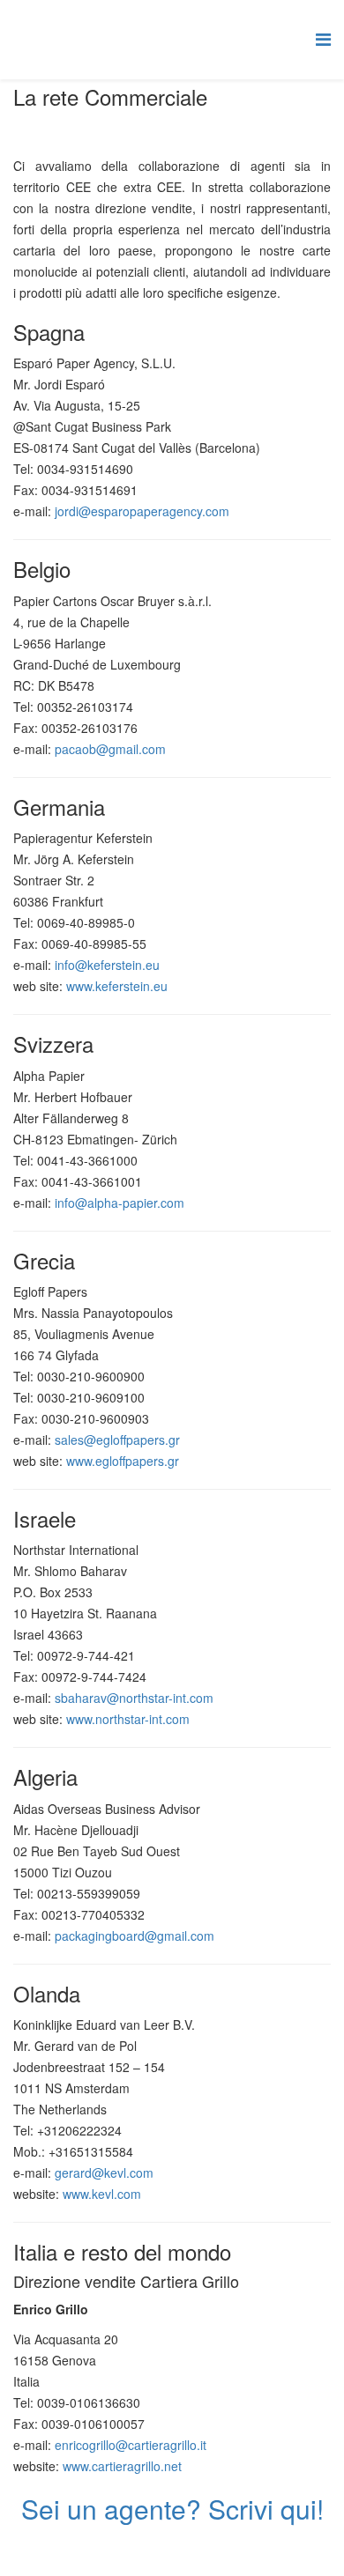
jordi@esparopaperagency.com (142, 511)
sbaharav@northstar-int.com (134, 1698)
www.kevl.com (102, 2194)
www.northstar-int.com (128, 1719)
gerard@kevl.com (104, 2173)
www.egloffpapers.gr (123, 1461)
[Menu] (323, 38)
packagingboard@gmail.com (135, 1936)
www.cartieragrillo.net (122, 2466)
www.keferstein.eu (117, 986)
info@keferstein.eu (107, 965)
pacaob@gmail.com (110, 749)
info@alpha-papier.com (120, 1203)
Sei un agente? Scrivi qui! (172, 2509)
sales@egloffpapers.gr (117, 1440)
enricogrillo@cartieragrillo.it (131, 2445)
